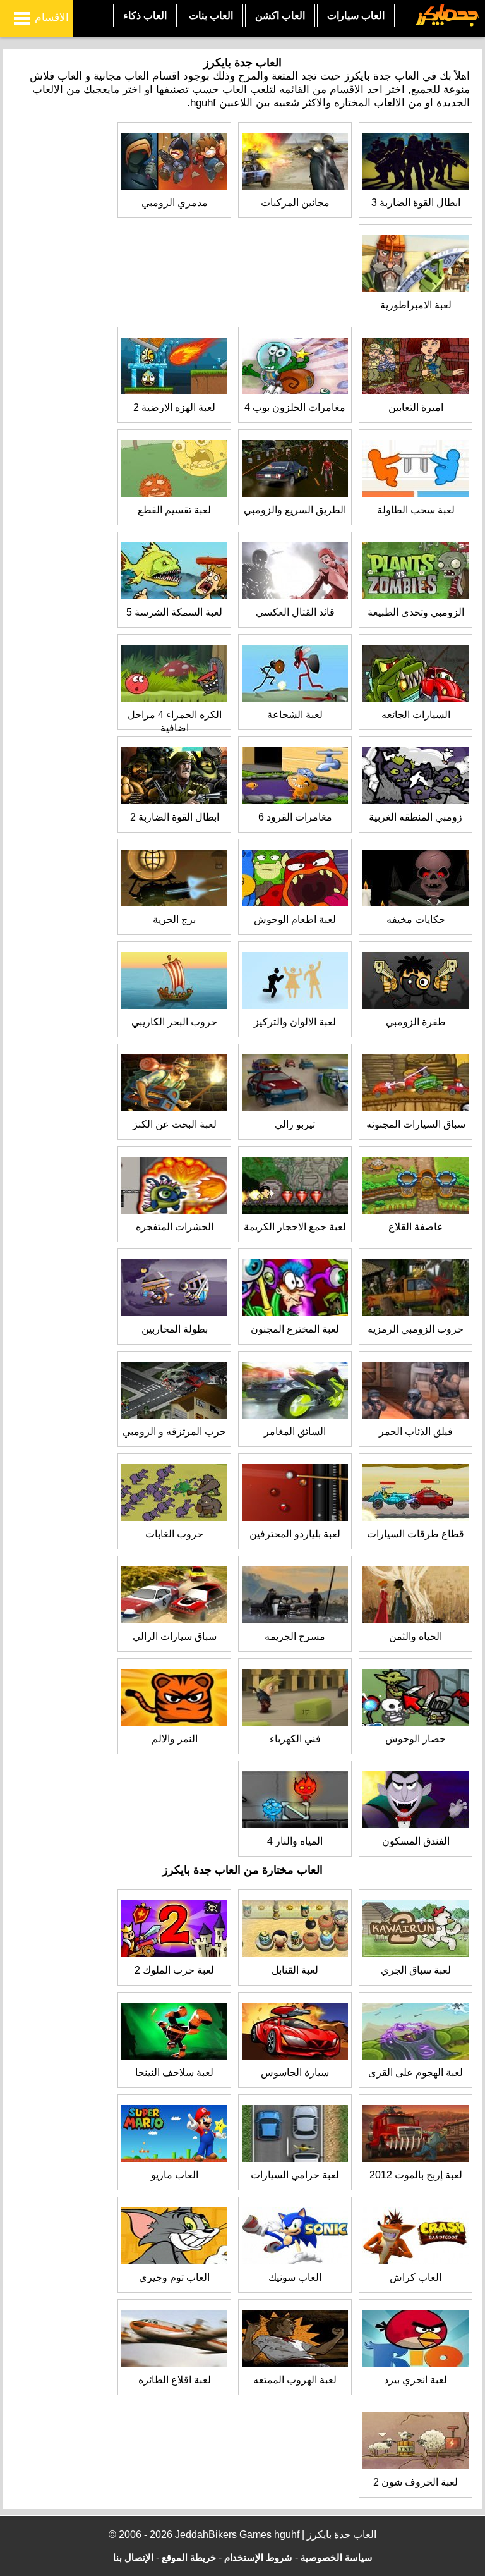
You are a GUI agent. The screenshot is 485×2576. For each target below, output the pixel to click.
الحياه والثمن (416, 1636)
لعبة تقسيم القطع (174, 510)
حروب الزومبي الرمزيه (416, 1329)
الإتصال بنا (133, 2557)
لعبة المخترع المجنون (295, 1329)
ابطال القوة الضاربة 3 (416, 203)
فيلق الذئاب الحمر (416, 1431)
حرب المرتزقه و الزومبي (174, 1431)
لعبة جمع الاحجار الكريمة (295, 1227)
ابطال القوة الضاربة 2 (175, 817)
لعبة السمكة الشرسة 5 (174, 612)
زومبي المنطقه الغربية (416, 817)
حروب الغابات (174, 1534)
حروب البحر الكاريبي (174, 1022)
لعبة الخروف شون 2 (416, 2482)
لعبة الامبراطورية (416, 305)
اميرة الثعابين (416, 407)
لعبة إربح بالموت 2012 (416, 2175)
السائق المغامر (295, 1431)
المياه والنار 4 (295, 1841)
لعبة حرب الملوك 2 (174, 1970)
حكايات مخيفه (416, 919)
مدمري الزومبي (175, 203)
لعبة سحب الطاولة (416, 510)
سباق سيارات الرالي (175, 1636)
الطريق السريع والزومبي (295, 510)
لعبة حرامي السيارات (295, 2175)
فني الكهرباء (295, 1739)
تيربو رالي (295, 1124)
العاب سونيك (295, 2277)
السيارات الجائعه (416, 715)
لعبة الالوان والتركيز (295, 1022)
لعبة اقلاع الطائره (175, 2380)
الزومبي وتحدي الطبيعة (416, 612)
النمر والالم (175, 1739)
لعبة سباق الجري (416, 1970)
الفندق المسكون (416, 1841)
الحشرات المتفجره (175, 1227)
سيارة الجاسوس (295, 2072)
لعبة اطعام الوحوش (295, 919)
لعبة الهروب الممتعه (295, 2380)
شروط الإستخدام (258, 2557)
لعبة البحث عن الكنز (175, 1124)
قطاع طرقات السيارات (416, 1534)
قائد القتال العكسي (295, 612)
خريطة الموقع (189, 2557)
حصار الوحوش (416, 1739)
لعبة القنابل (295, 1970)
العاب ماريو (175, 2175)
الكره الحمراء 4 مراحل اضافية (175, 721)
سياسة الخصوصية (337, 2557)
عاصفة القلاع (416, 1227)
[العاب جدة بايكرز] (447, 24)
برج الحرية (174, 919)
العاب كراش (416, 2277)
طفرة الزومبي (416, 1022)
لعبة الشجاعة (295, 715)
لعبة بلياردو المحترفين (295, 1534)
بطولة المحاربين (175, 1329)
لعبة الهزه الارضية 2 (174, 407)
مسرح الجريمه (295, 1636)
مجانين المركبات (295, 203)
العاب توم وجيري (174, 2277)
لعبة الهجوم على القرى (416, 2072)
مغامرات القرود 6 (295, 817)
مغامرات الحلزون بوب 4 (295, 407)
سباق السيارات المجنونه (416, 1124)
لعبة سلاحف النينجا (174, 2072)
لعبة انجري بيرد (416, 2380)
